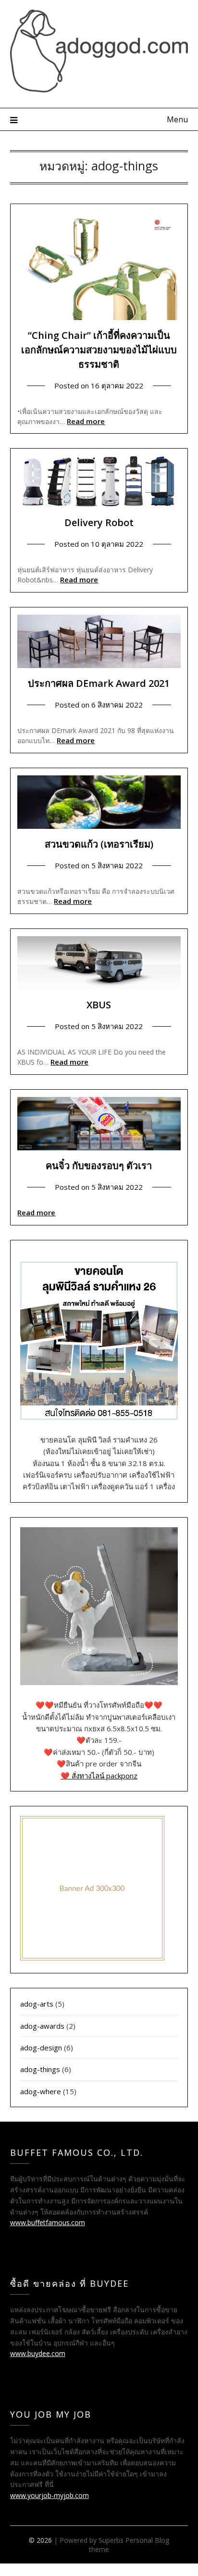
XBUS (99, 1005)
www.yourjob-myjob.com (49, 2495)
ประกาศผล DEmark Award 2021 (99, 683)
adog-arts (37, 2004)
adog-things (40, 2069)
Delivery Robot (99, 522)
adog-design (41, 2048)
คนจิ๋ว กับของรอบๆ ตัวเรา (99, 1166)
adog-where (41, 2091)
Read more (86, 421)
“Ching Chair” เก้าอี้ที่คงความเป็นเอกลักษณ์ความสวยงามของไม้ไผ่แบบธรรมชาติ (99, 350)
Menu (177, 119)
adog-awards (42, 2026)
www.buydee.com (38, 2353)
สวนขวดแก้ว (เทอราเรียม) (99, 844)
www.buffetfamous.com (48, 2222)
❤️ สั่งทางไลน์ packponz (99, 1776)
